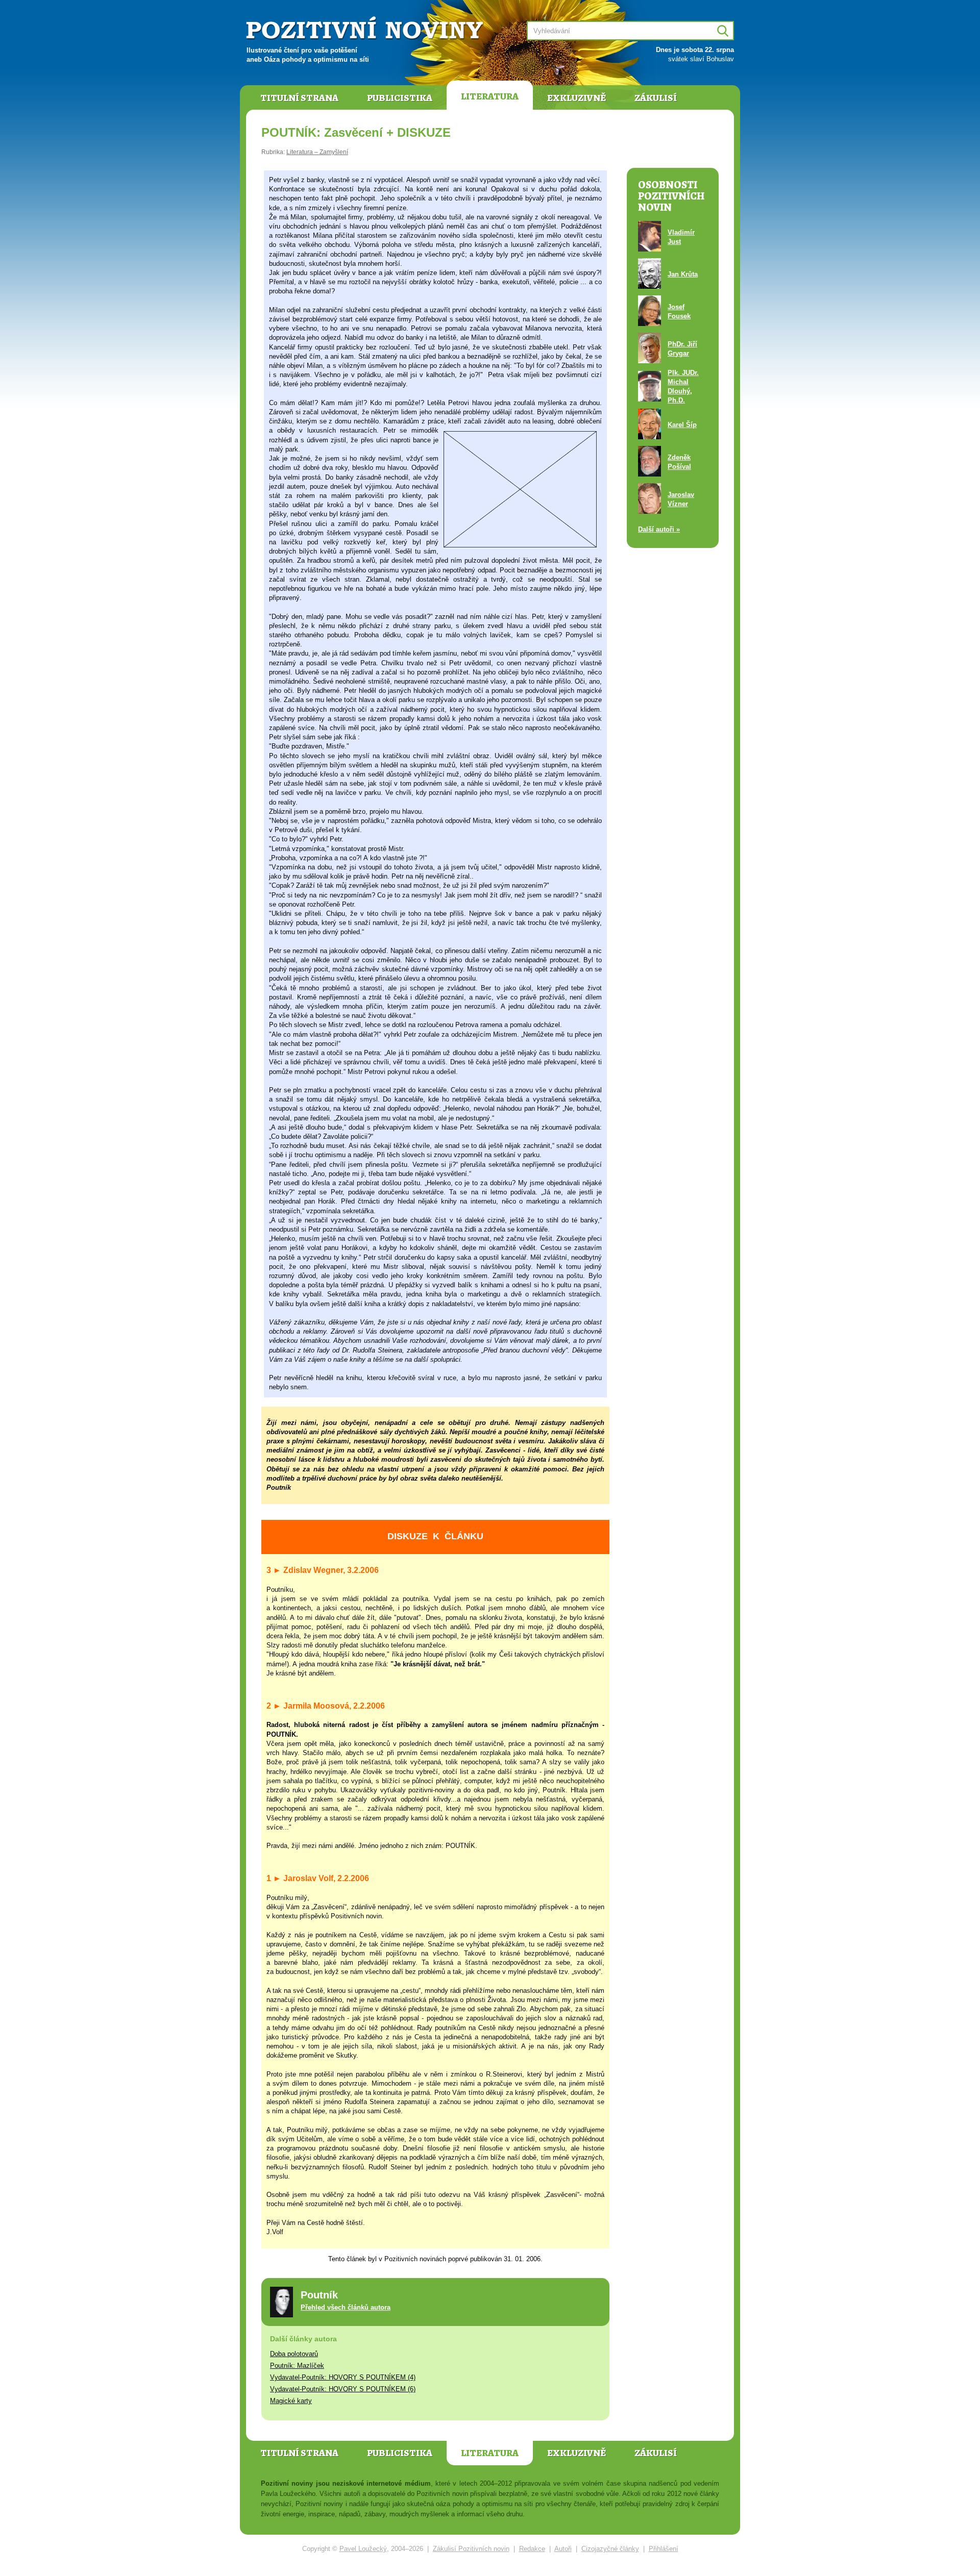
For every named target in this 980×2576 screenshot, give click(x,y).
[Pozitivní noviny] (366, 29)
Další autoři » (659, 529)
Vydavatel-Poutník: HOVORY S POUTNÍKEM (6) (343, 2389)
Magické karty (291, 2401)
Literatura (490, 96)
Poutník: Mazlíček (297, 2366)
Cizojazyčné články (610, 2549)
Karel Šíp (682, 425)
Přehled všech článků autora (346, 2307)
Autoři (563, 2549)
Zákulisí (656, 98)
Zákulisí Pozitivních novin (471, 2549)
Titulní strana (299, 98)
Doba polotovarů (294, 2354)
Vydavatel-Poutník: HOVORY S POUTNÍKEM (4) (343, 2377)
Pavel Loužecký (363, 2549)
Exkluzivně (577, 98)
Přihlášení (664, 2549)
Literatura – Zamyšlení (317, 152)
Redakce (532, 2549)
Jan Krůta (683, 274)
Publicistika (400, 98)
